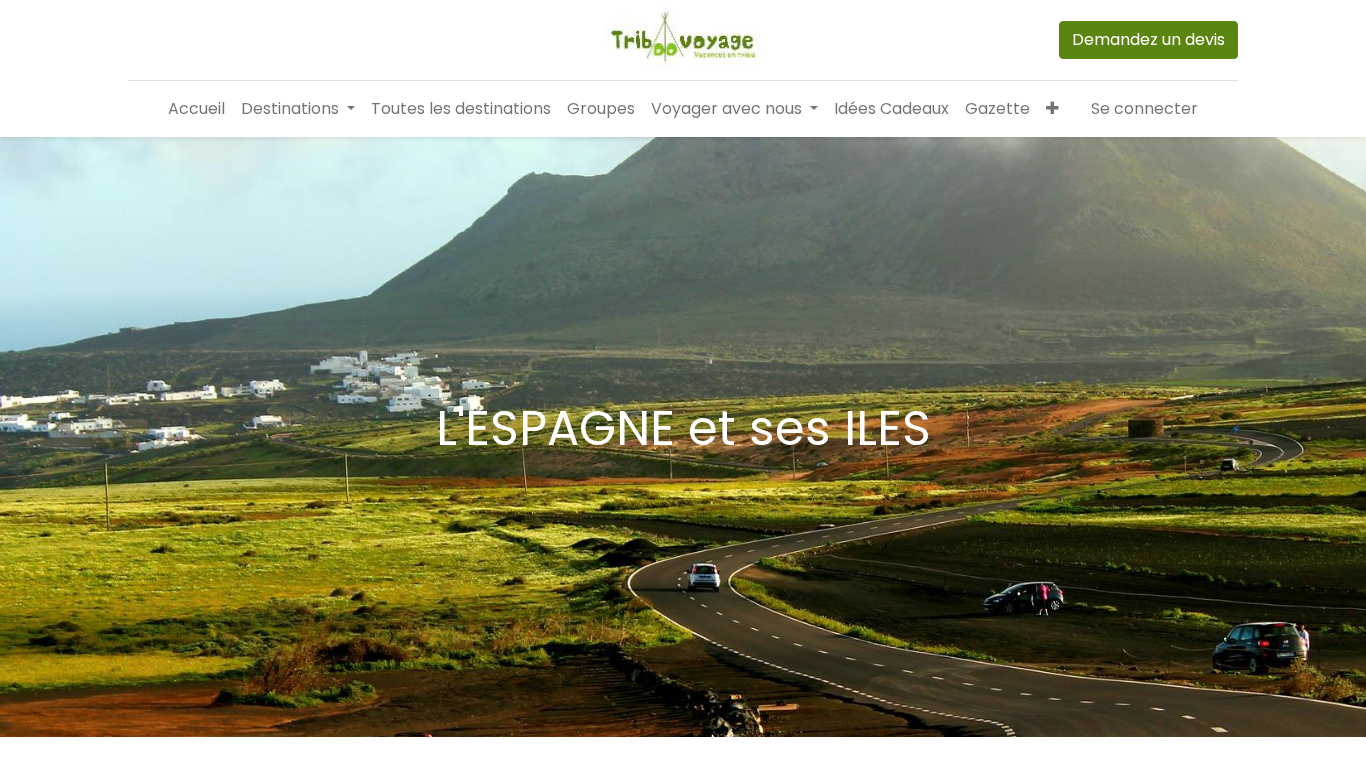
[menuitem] (196, 109)
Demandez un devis (1148, 39)
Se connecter (1144, 108)
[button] (1052, 109)
